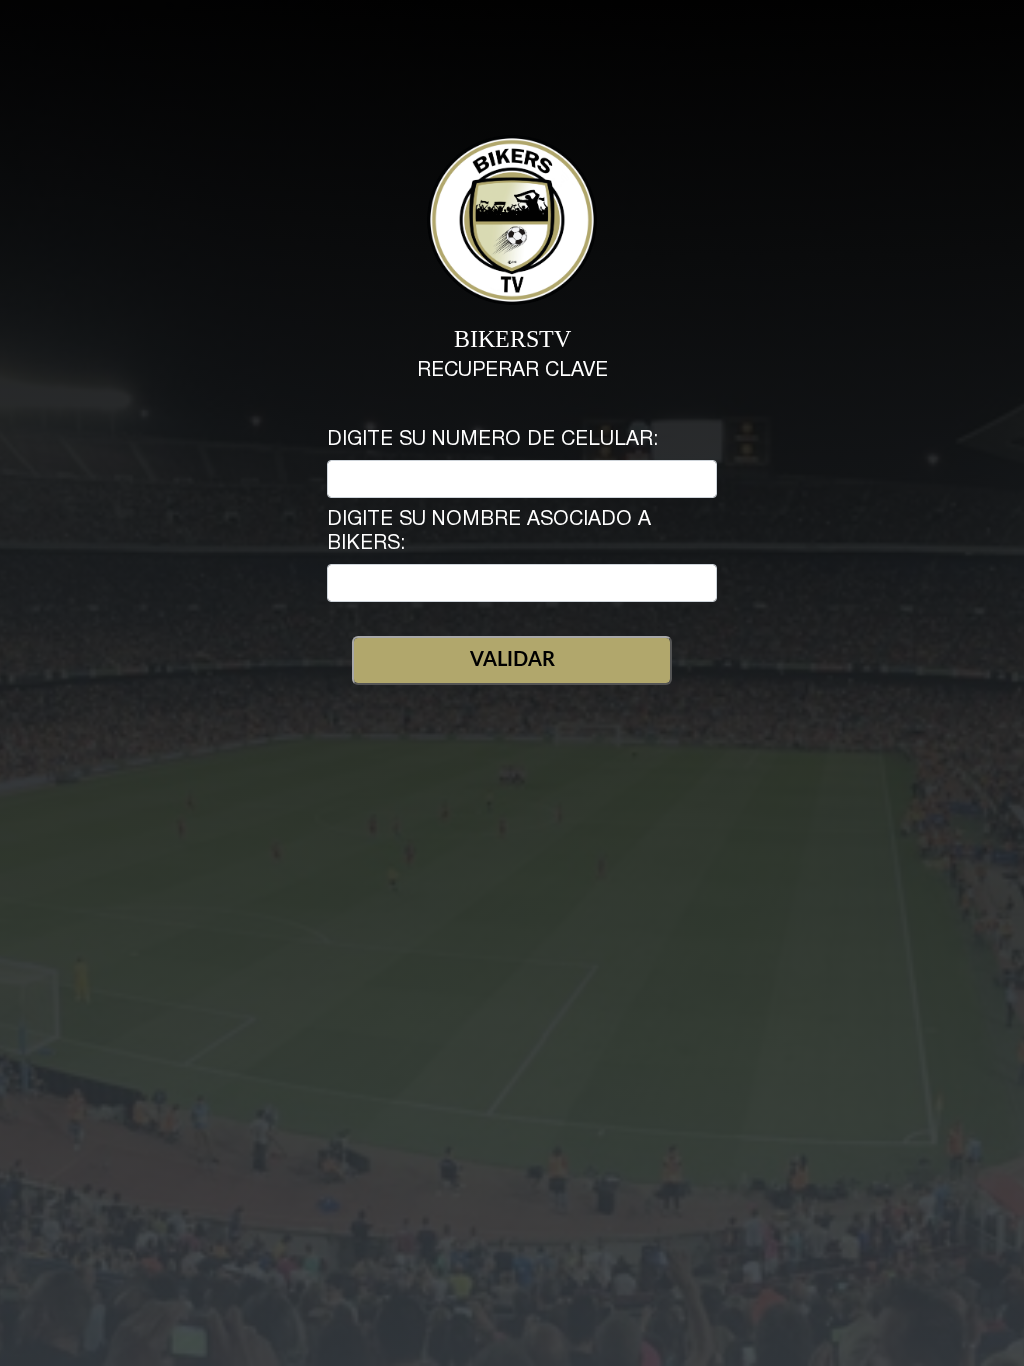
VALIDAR (512, 660)
